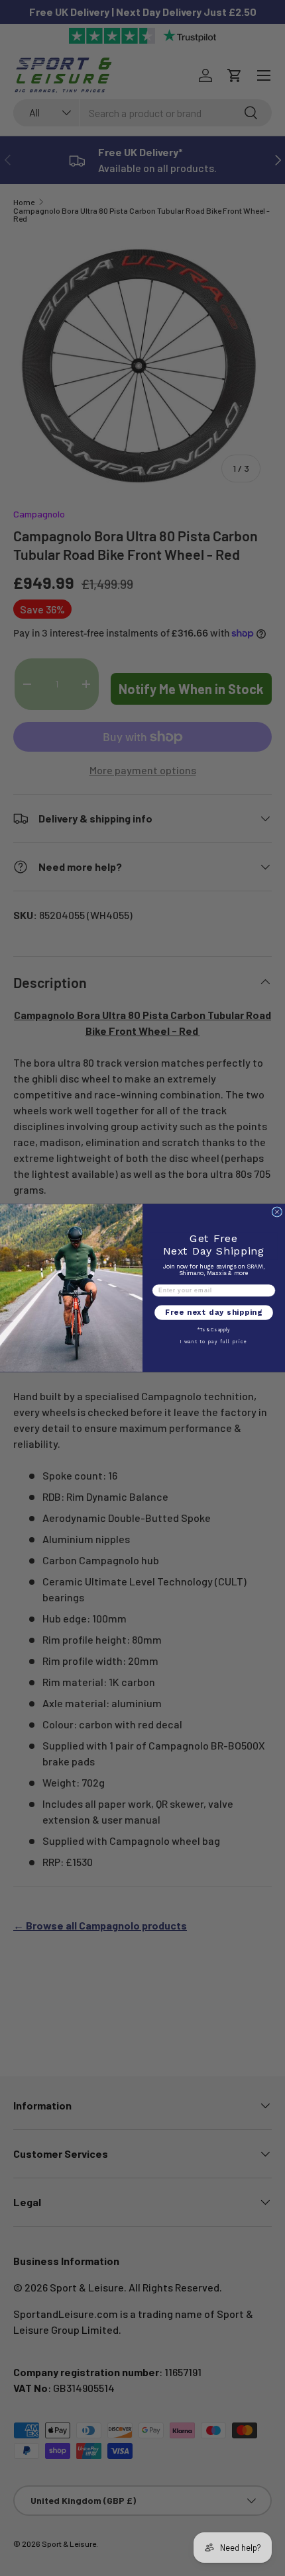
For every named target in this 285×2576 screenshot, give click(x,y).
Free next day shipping (214, 1312)
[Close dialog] (277, 1212)
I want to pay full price (214, 1342)
